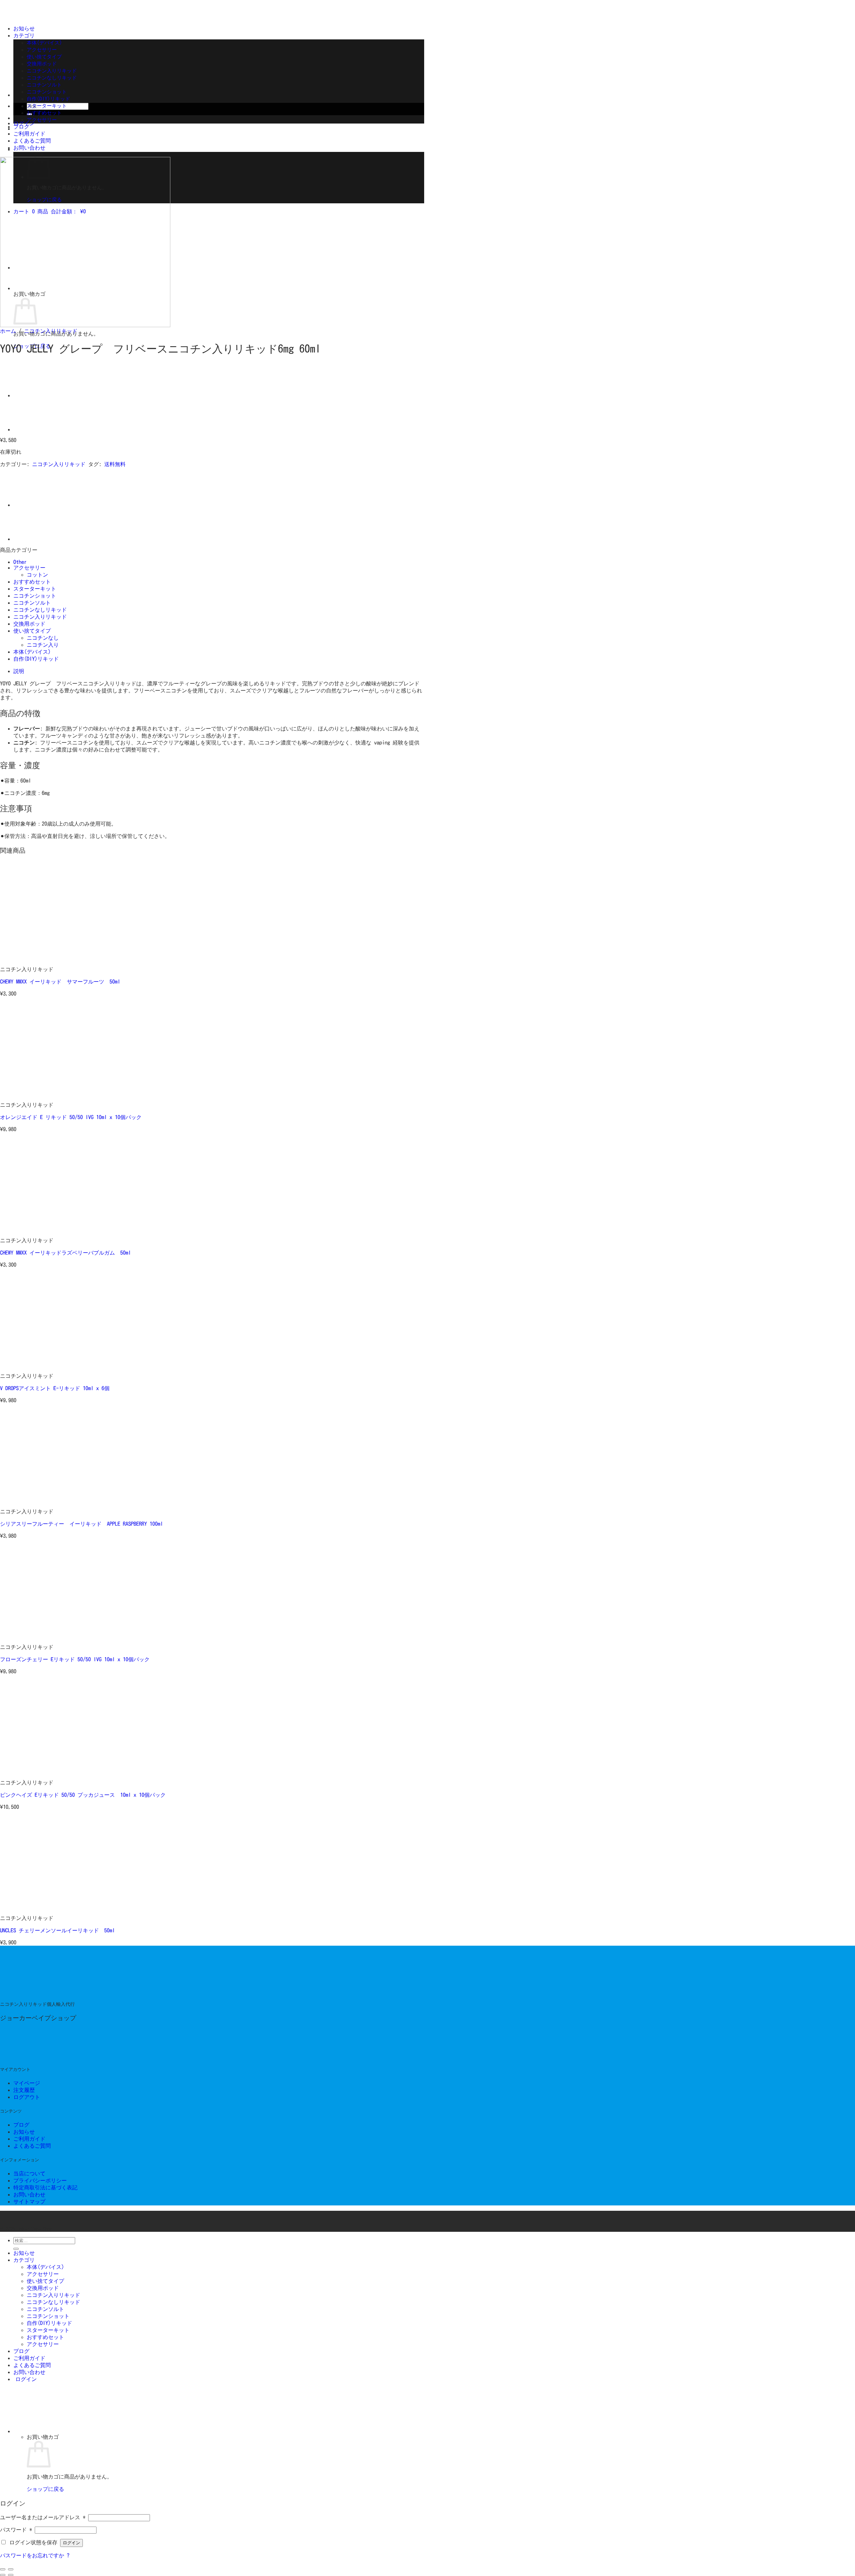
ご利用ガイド (29, 134)
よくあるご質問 (32, 141)
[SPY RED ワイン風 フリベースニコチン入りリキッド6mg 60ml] (30, 395)
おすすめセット (44, 113)
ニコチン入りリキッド (52, 71)
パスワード (16, 2530)
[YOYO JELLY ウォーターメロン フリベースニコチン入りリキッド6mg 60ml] (30, 430)
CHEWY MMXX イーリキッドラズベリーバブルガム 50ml (65, 1253)
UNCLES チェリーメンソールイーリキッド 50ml (57, 1930)
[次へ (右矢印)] (11, 2575)
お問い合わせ (29, 148)
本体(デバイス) (44, 43)
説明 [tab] (19, 671)
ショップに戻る (45, 2489)
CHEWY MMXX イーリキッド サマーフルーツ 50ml (60, 982)
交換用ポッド (42, 64)
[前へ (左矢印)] (3, 2575)
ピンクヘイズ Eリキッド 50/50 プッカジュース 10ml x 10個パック (83, 1795)
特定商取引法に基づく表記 (45, 2187)
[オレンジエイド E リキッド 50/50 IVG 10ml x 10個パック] (41, 1094)
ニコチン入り (43, 645)
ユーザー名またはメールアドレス (43, 2517)
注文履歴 (24, 2090)
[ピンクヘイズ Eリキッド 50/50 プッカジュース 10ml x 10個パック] (41, 1771)
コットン (37, 575)
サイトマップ (29, 2201)
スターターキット (47, 106)
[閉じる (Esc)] (3, 2569)
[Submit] (16, 2249)
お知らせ (24, 28)
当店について (29, 2173)
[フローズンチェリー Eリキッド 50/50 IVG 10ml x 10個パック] (41, 1636)
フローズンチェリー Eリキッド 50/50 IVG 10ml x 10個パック (75, 1659)
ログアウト (27, 2097)
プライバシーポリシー (40, 2180)
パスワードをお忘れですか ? (35, 2555)
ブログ (21, 127)
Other (20, 562)
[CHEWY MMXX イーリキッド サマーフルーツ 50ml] (41, 958)
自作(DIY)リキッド (48, 99)
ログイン (71, 2543)
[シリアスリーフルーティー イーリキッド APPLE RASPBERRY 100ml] (41, 1500)
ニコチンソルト (44, 85)
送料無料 (115, 464)
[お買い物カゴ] (63, 2431)
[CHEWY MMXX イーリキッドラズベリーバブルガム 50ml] (41, 1229)
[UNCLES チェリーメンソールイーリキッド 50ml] (41, 1907)
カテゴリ (24, 35)
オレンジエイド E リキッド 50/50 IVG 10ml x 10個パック (71, 1117)
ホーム (8, 331)
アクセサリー (42, 50)
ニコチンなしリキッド (52, 78)
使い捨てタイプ (44, 57)
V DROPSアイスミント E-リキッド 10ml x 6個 (55, 1388)
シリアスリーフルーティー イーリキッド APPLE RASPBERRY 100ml (81, 1524)
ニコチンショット (47, 92)
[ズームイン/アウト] (11, 2569)
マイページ (27, 2083)
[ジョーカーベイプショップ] (50, 1994)
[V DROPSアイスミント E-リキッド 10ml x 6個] (41, 1365)
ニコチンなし (43, 638)
